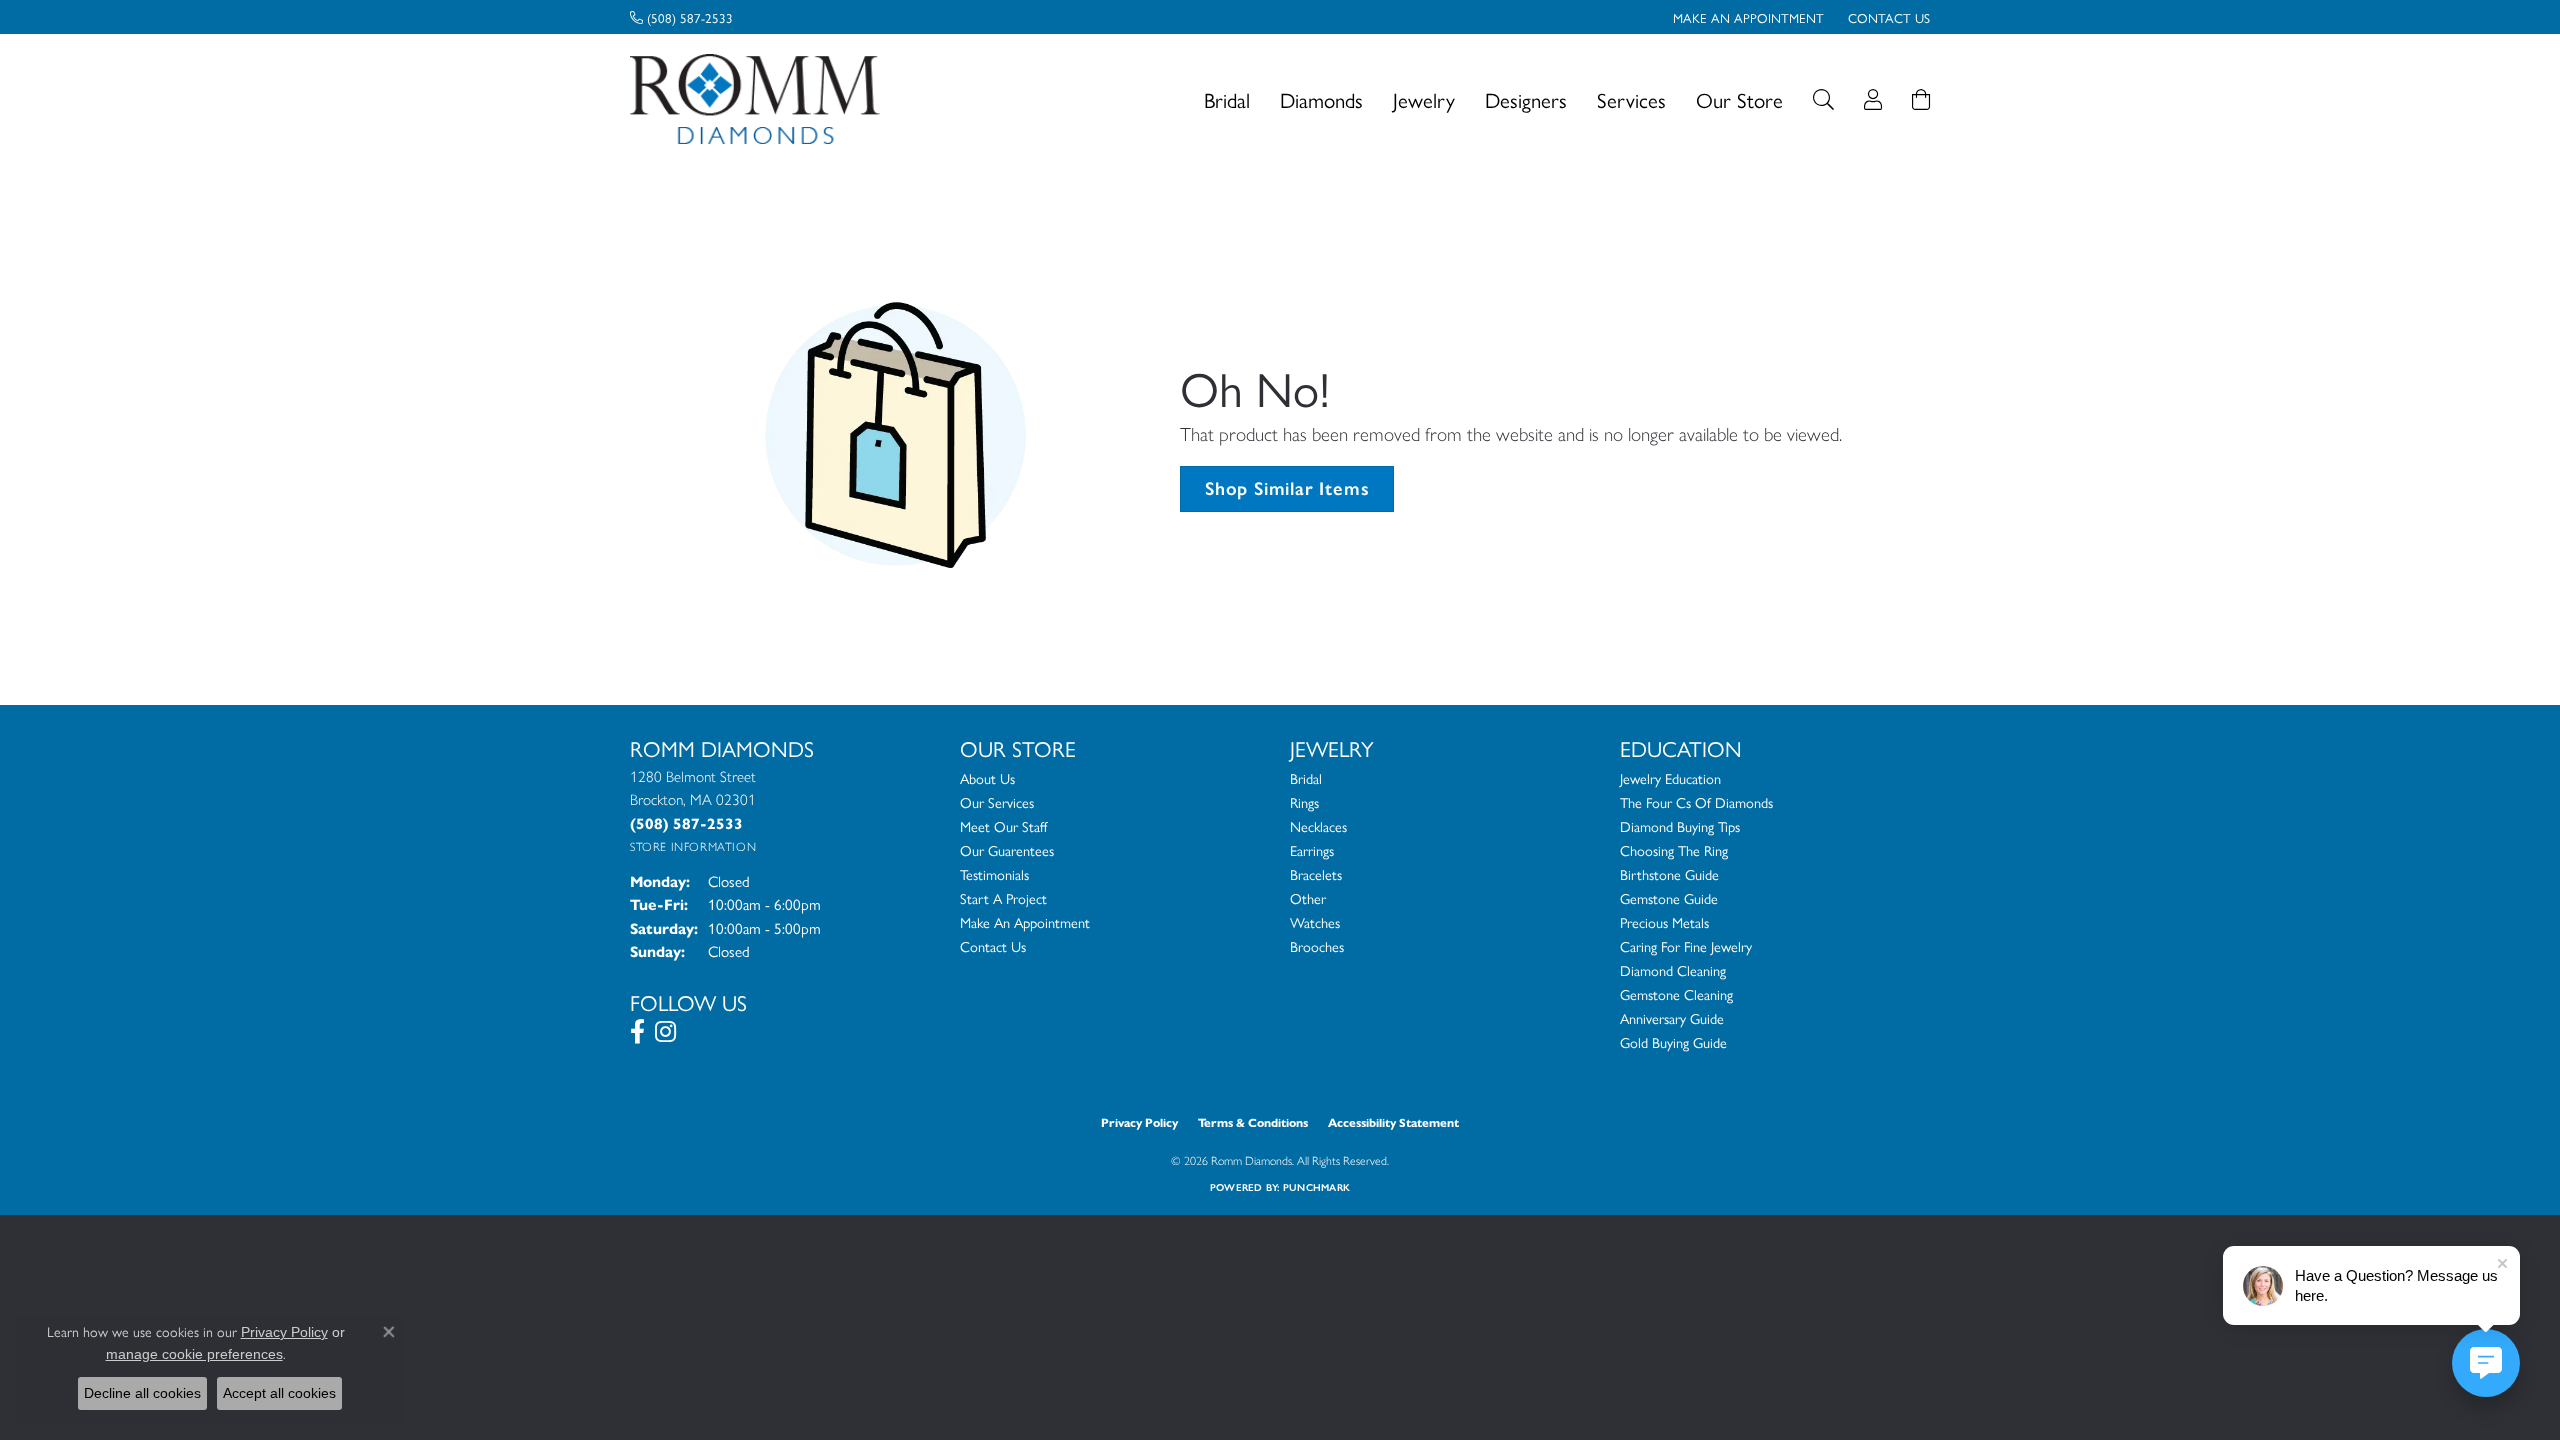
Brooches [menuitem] (1317, 946)
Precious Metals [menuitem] (1664, 922)
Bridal (1227, 99)
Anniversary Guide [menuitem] (1672, 1018)
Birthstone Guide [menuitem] (1669, 874)
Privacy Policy (1139, 1122)
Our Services (997, 802)
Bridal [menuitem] (1306, 778)
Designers (1526, 99)
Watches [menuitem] (1315, 922)
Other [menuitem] (1308, 898)
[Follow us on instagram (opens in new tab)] (665, 1032)
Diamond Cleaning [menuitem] (1673, 970)
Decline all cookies (142, 1393)
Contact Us (993, 946)
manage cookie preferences (194, 1354)
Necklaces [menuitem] (1318, 826)
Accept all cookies (279, 1393)
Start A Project (1003, 898)
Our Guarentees (1007, 850)
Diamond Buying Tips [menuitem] (1680, 826)
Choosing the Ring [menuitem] (1674, 850)
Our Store (1739, 99)
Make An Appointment (1025, 922)
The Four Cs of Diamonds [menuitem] (1696, 802)
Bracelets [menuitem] (1316, 874)
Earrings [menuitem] (1312, 850)
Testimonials (994, 874)
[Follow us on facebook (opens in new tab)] (637, 1032)
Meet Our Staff (1003, 826)
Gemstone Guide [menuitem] (1669, 898)
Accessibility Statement (1393, 1122)
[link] (681, 17)
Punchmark (1316, 1187)
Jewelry (1424, 99)
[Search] (1823, 99)
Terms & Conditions (1253, 1122)
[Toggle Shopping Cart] (1921, 99)
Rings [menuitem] (1304, 802)
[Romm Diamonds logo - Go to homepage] (760, 99)
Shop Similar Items (1287, 488)
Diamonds (1321, 99)
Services (1631, 99)
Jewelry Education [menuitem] (1670, 778)
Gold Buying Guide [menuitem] (1673, 1042)
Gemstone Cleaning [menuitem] (1676, 994)
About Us (987, 778)
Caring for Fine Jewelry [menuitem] (1686, 946)
